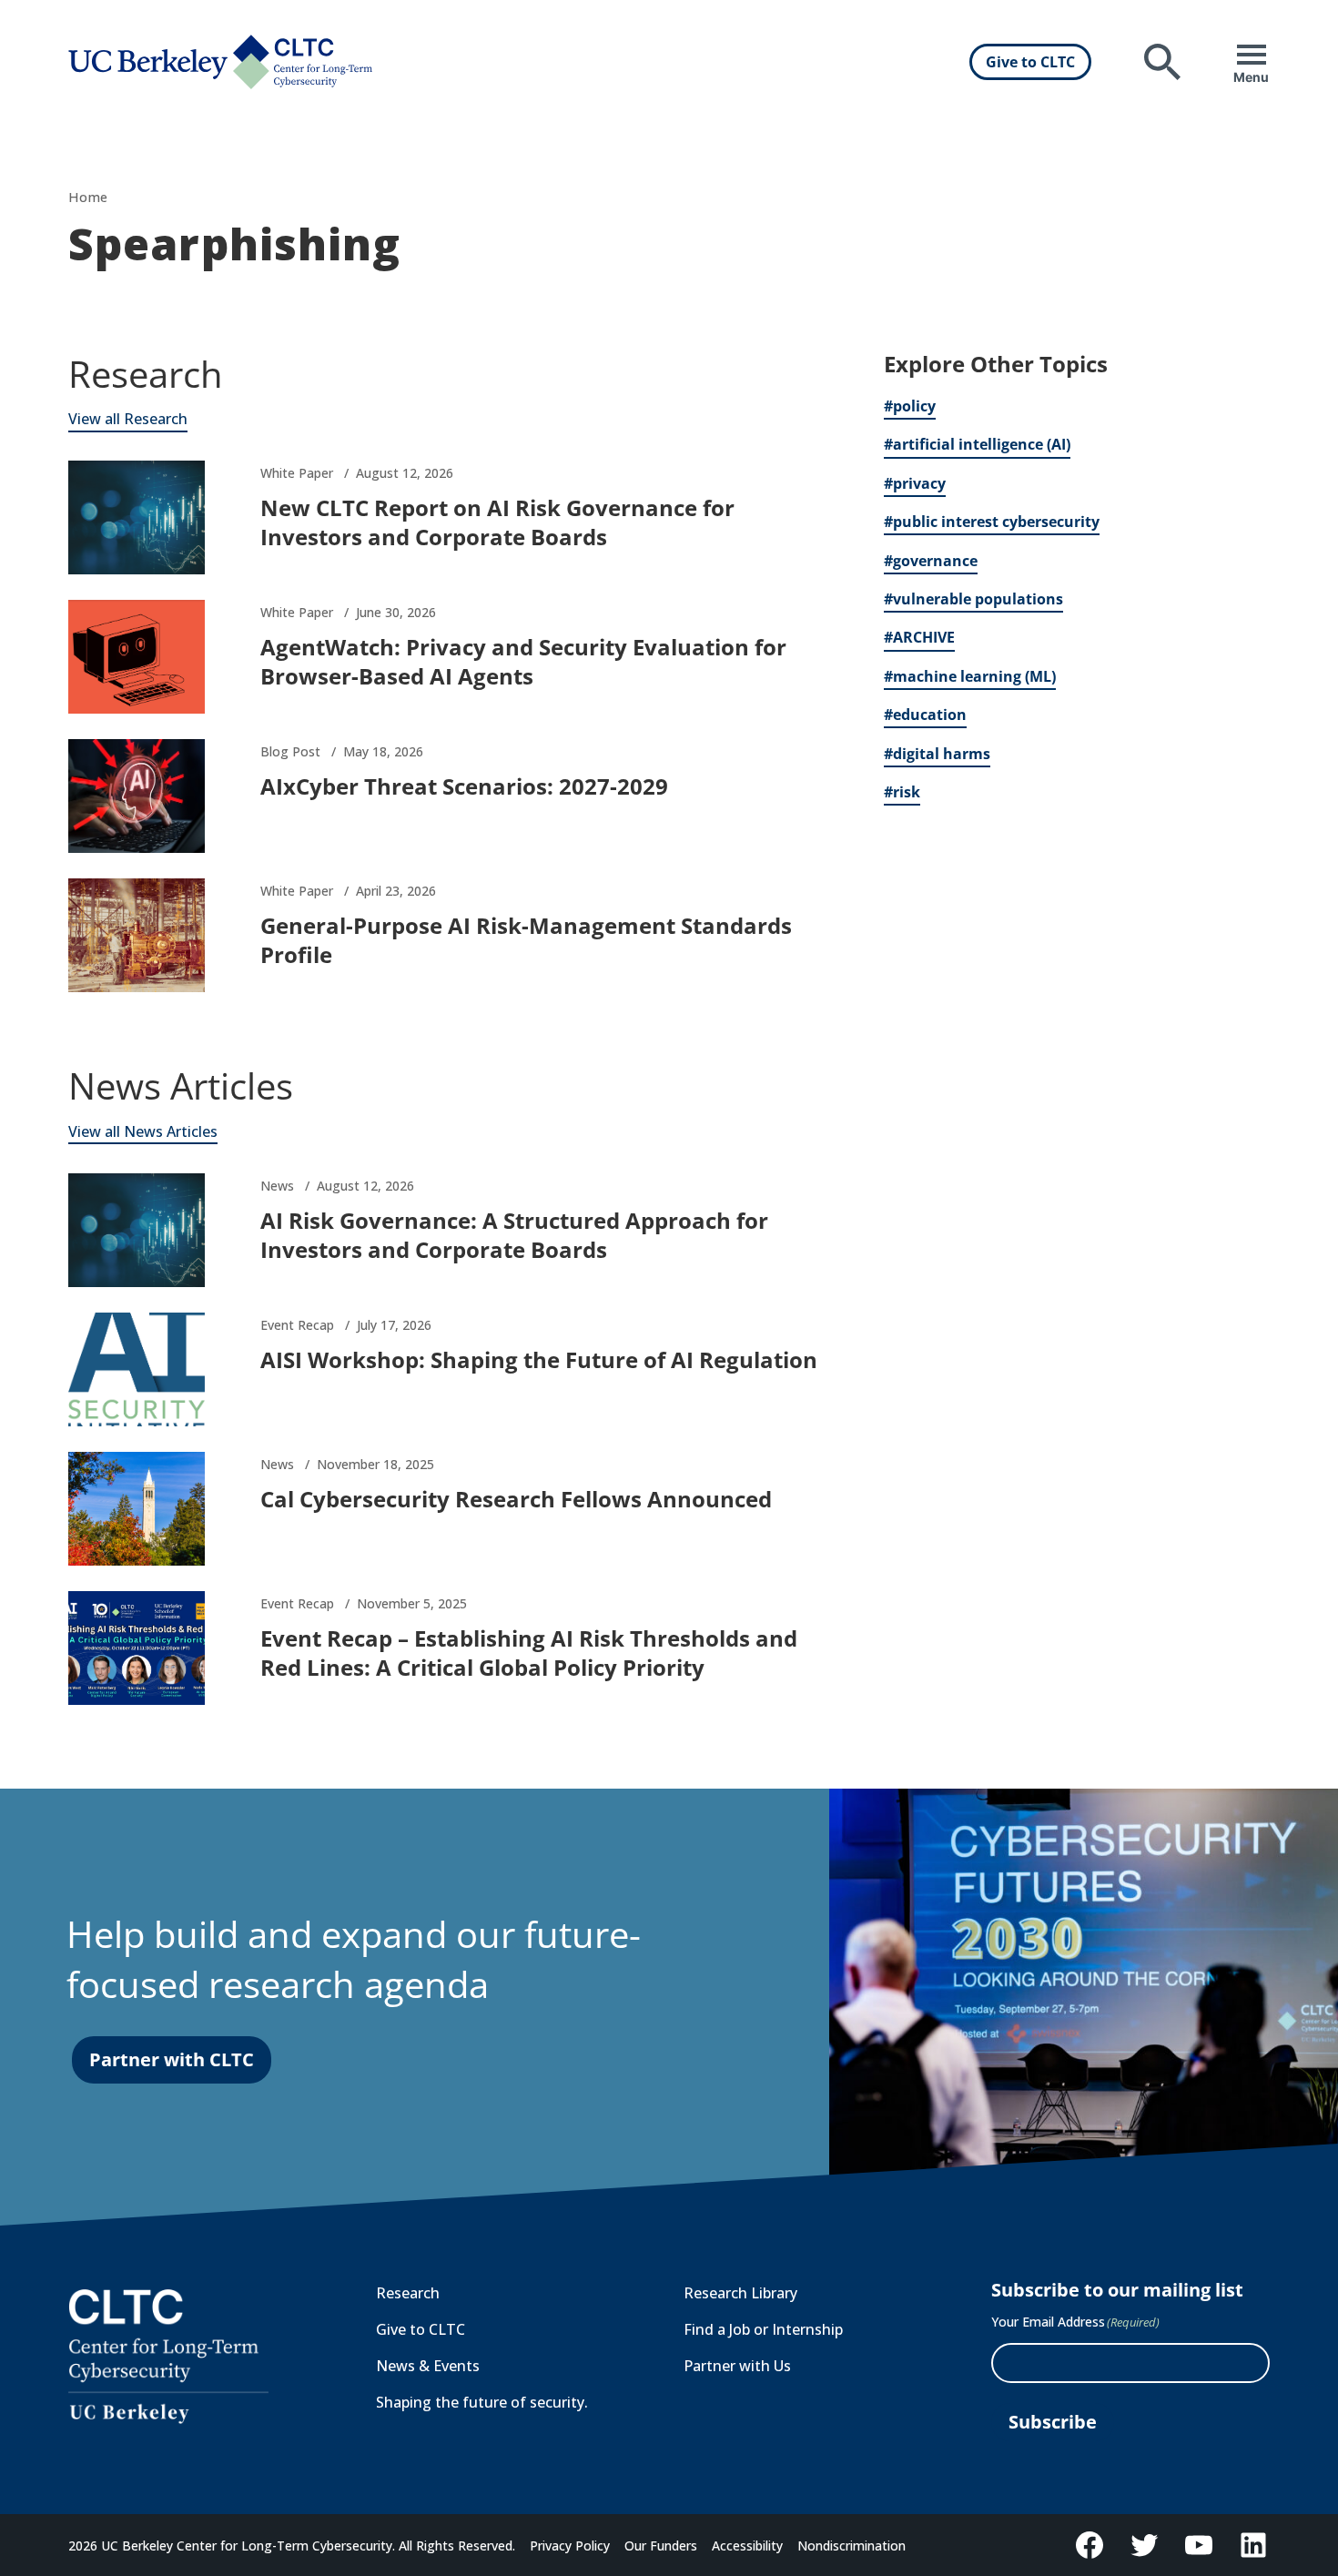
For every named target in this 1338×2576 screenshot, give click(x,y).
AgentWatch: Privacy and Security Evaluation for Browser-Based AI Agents (523, 661)
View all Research (128, 419)
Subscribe (1053, 2422)
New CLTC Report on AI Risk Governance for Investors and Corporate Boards (497, 522)
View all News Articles (143, 1131)
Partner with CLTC (172, 2059)
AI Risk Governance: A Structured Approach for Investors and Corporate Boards (514, 1235)
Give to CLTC (1030, 62)
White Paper (297, 473)
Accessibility (747, 2546)
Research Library (740, 2293)
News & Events (428, 2366)
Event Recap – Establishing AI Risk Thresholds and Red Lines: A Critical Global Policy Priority (529, 1653)
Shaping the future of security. (482, 2402)
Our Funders (661, 2546)
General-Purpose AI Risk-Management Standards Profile (526, 940)
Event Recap (297, 1325)
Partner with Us (737, 2366)
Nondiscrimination (851, 2546)
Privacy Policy (570, 2546)
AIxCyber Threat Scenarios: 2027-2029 (464, 786)
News (277, 1186)
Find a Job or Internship (763, 2329)
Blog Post (290, 751)
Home (88, 197)
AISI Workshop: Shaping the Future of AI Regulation (539, 1359)
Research (408, 2293)
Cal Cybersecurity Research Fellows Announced (516, 1499)
